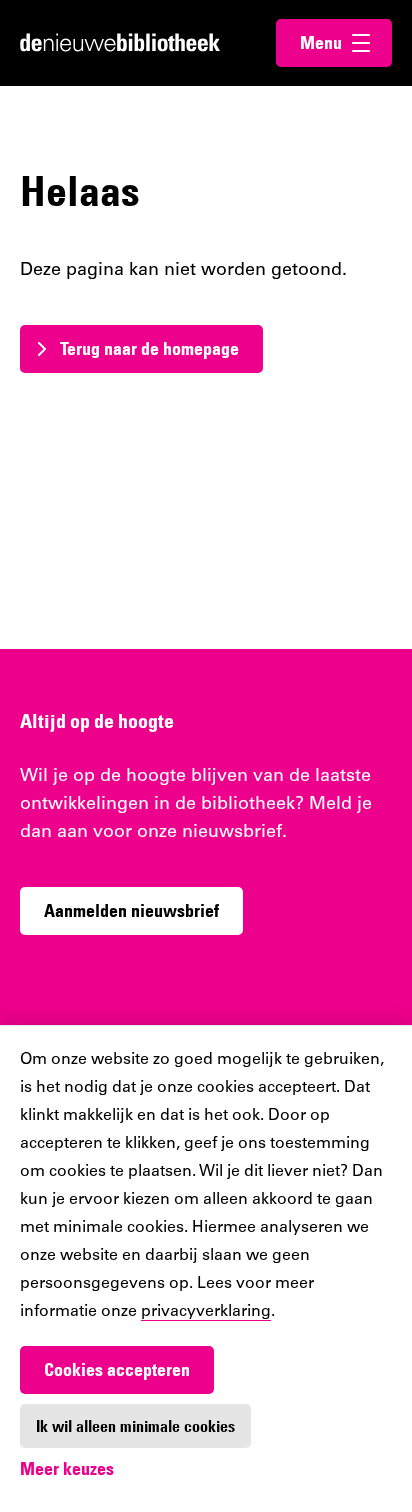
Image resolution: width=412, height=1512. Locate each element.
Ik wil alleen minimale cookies (135, 1426)
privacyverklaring (206, 1312)
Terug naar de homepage (149, 348)
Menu (346, 42)
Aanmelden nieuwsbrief (131, 910)
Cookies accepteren (117, 1369)
